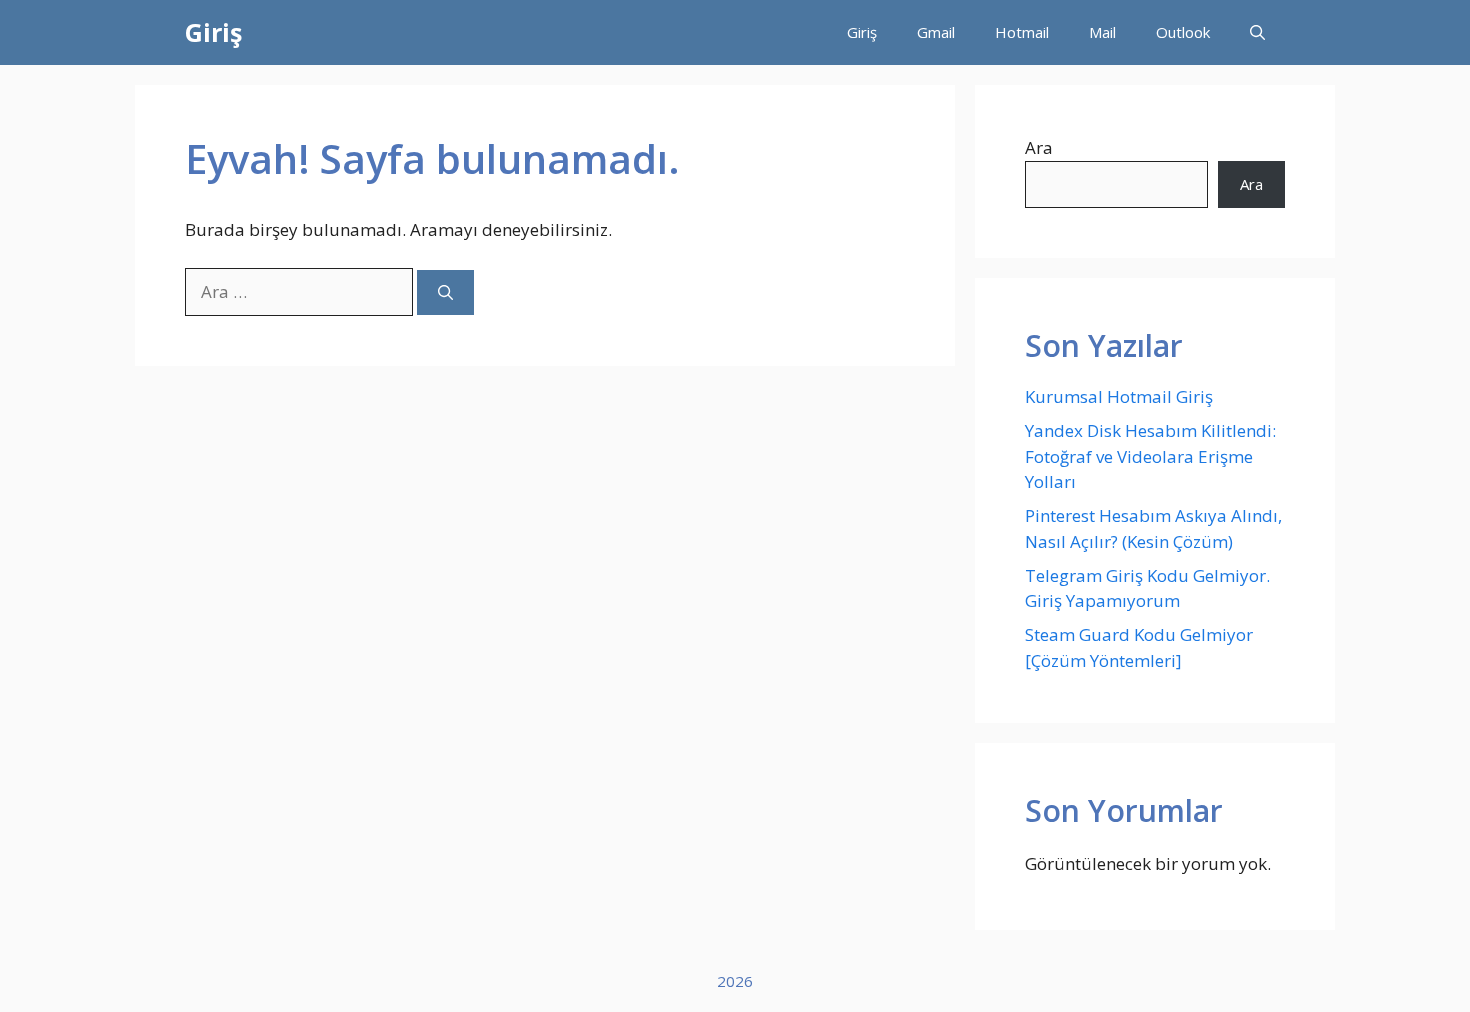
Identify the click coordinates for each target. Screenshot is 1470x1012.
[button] (1257, 32)
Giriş (213, 32)
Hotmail (1022, 32)
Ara (1039, 147)
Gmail (936, 32)
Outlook (1183, 32)
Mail (1102, 32)
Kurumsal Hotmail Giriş (1119, 396)
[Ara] (445, 292)
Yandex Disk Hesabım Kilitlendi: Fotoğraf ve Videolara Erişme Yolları (1150, 456)
